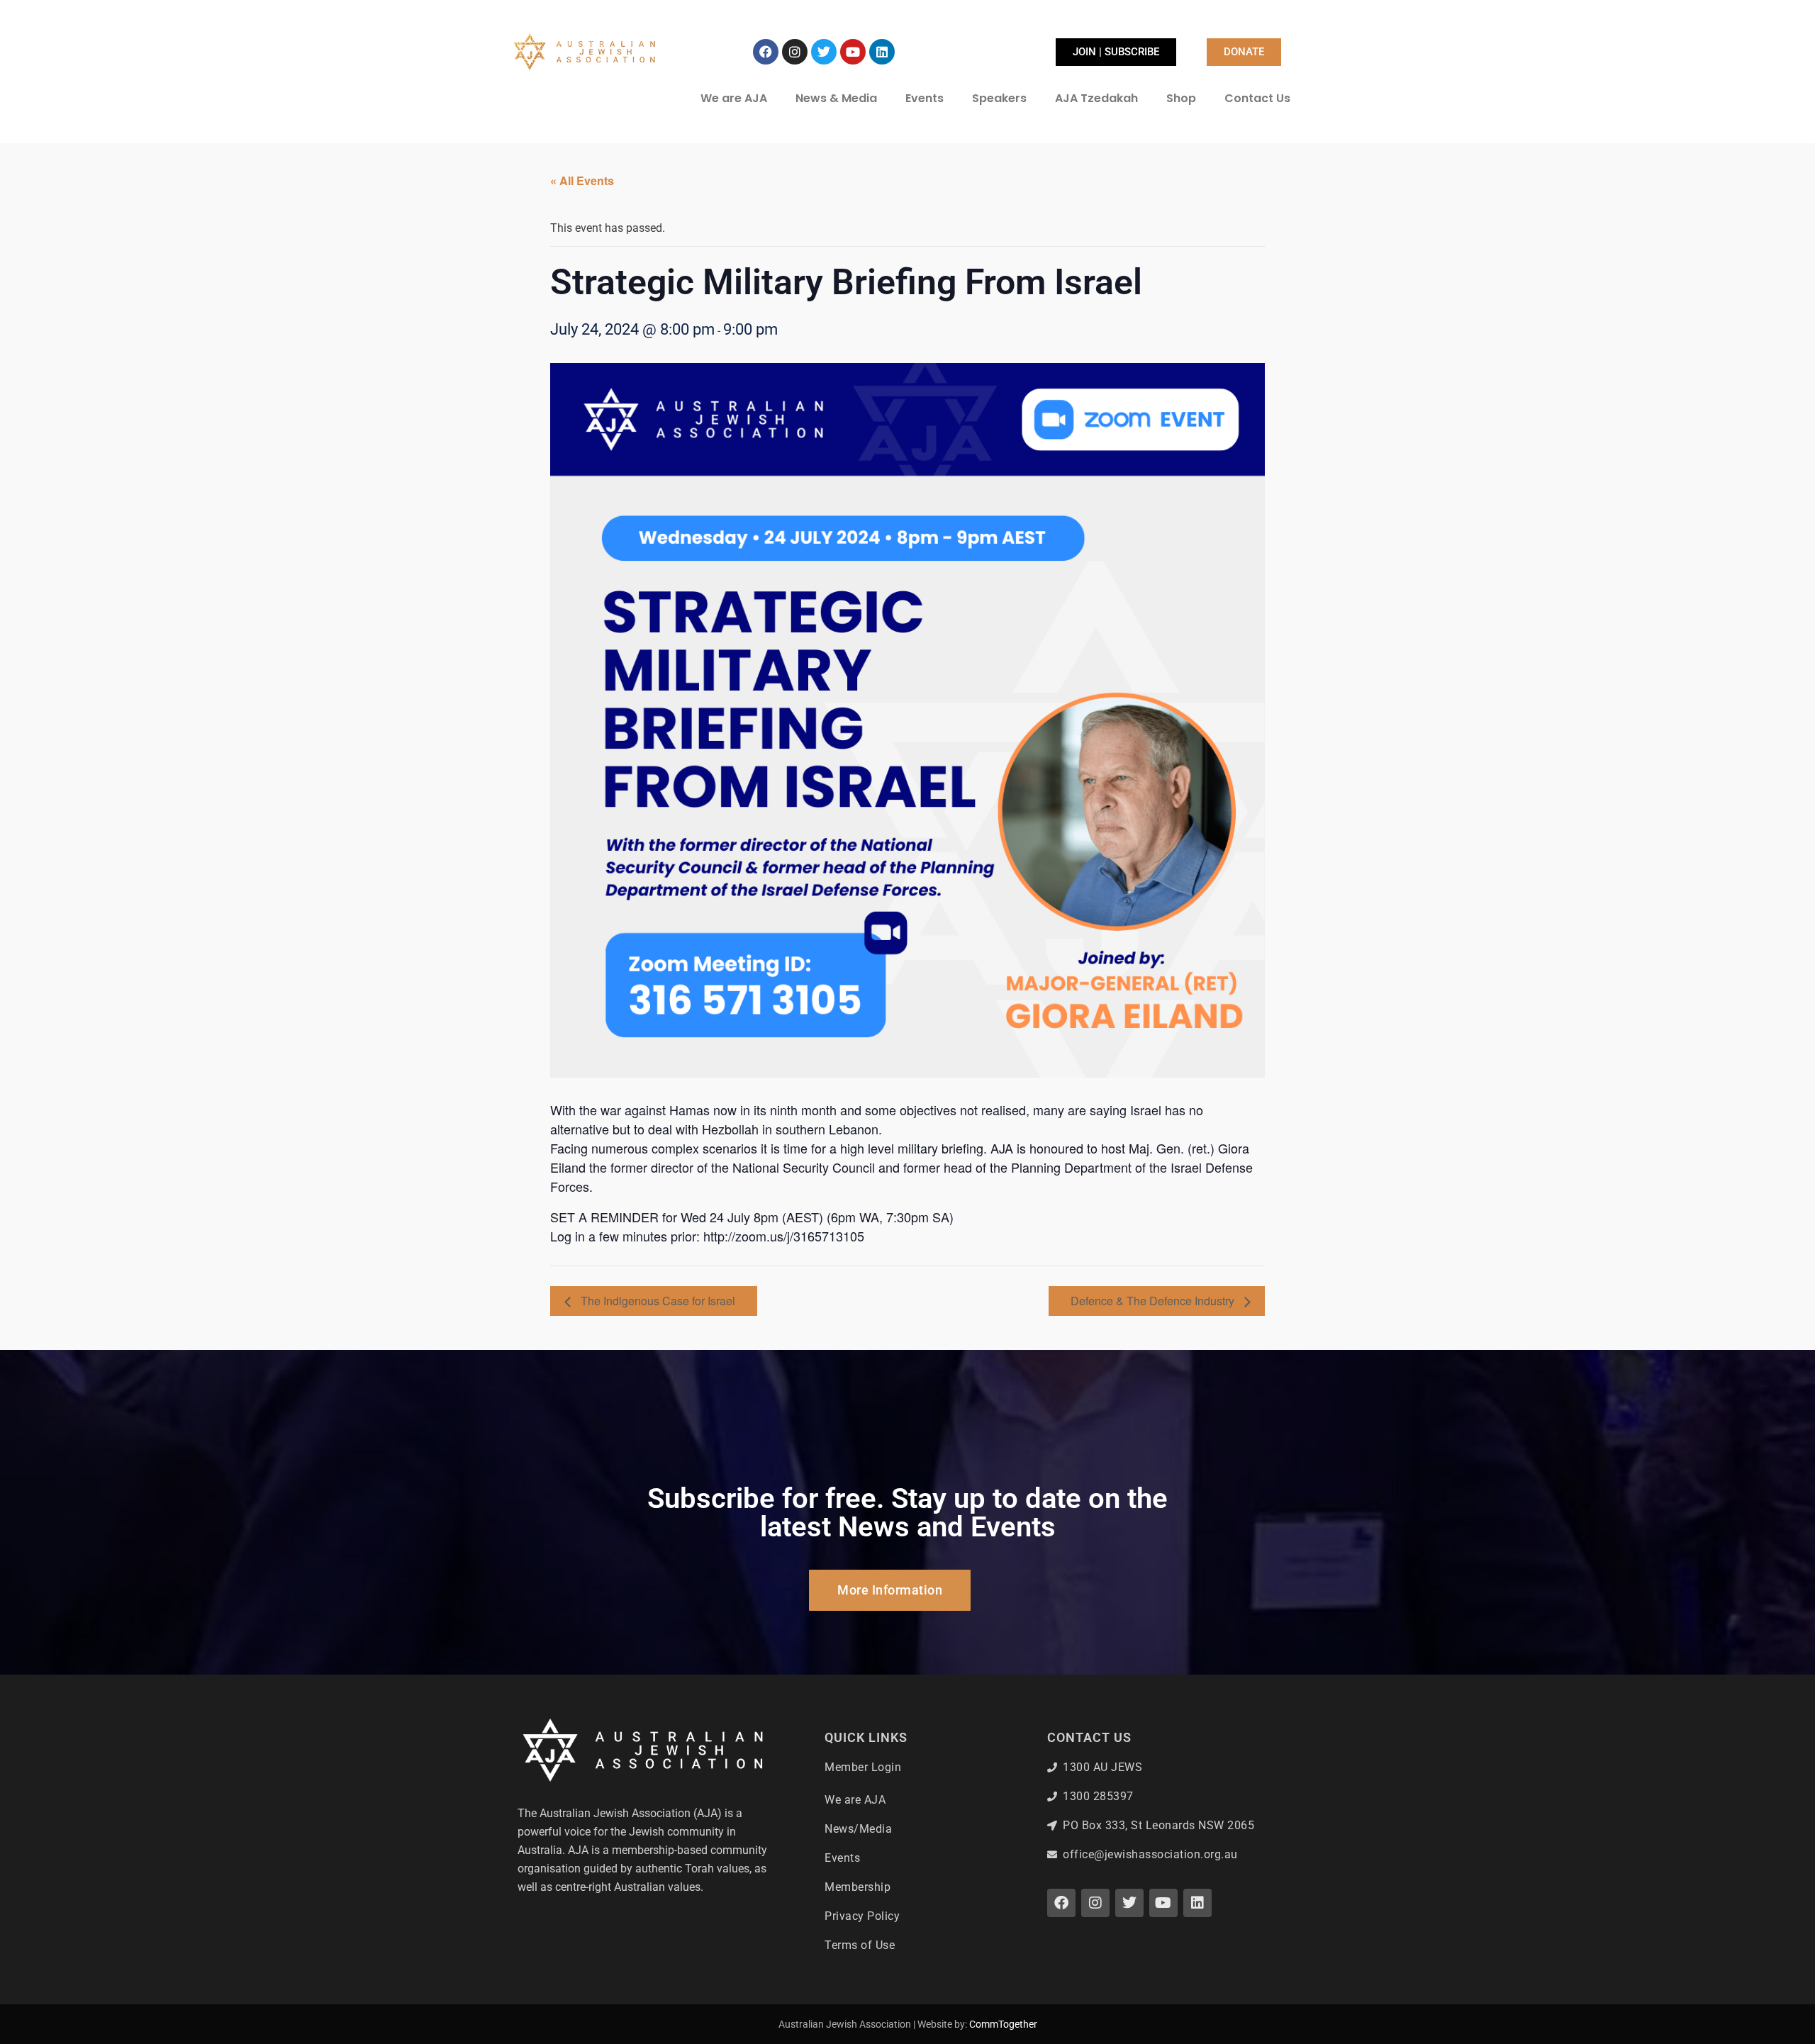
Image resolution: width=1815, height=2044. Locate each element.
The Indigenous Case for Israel (657, 1301)
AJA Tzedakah (1096, 98)
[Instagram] (795, 52)
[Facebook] (766, 52)
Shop (1181, 98)
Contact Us (1257, 98)
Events (925, 98)
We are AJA (734, 98)
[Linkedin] (882, 52)
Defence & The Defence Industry (1154, 1301)
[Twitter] (824, 52)
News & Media (836, 98)
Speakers (999, 98)
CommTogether (1003, 2024)
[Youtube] (853, 52)
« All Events (582, 180)
